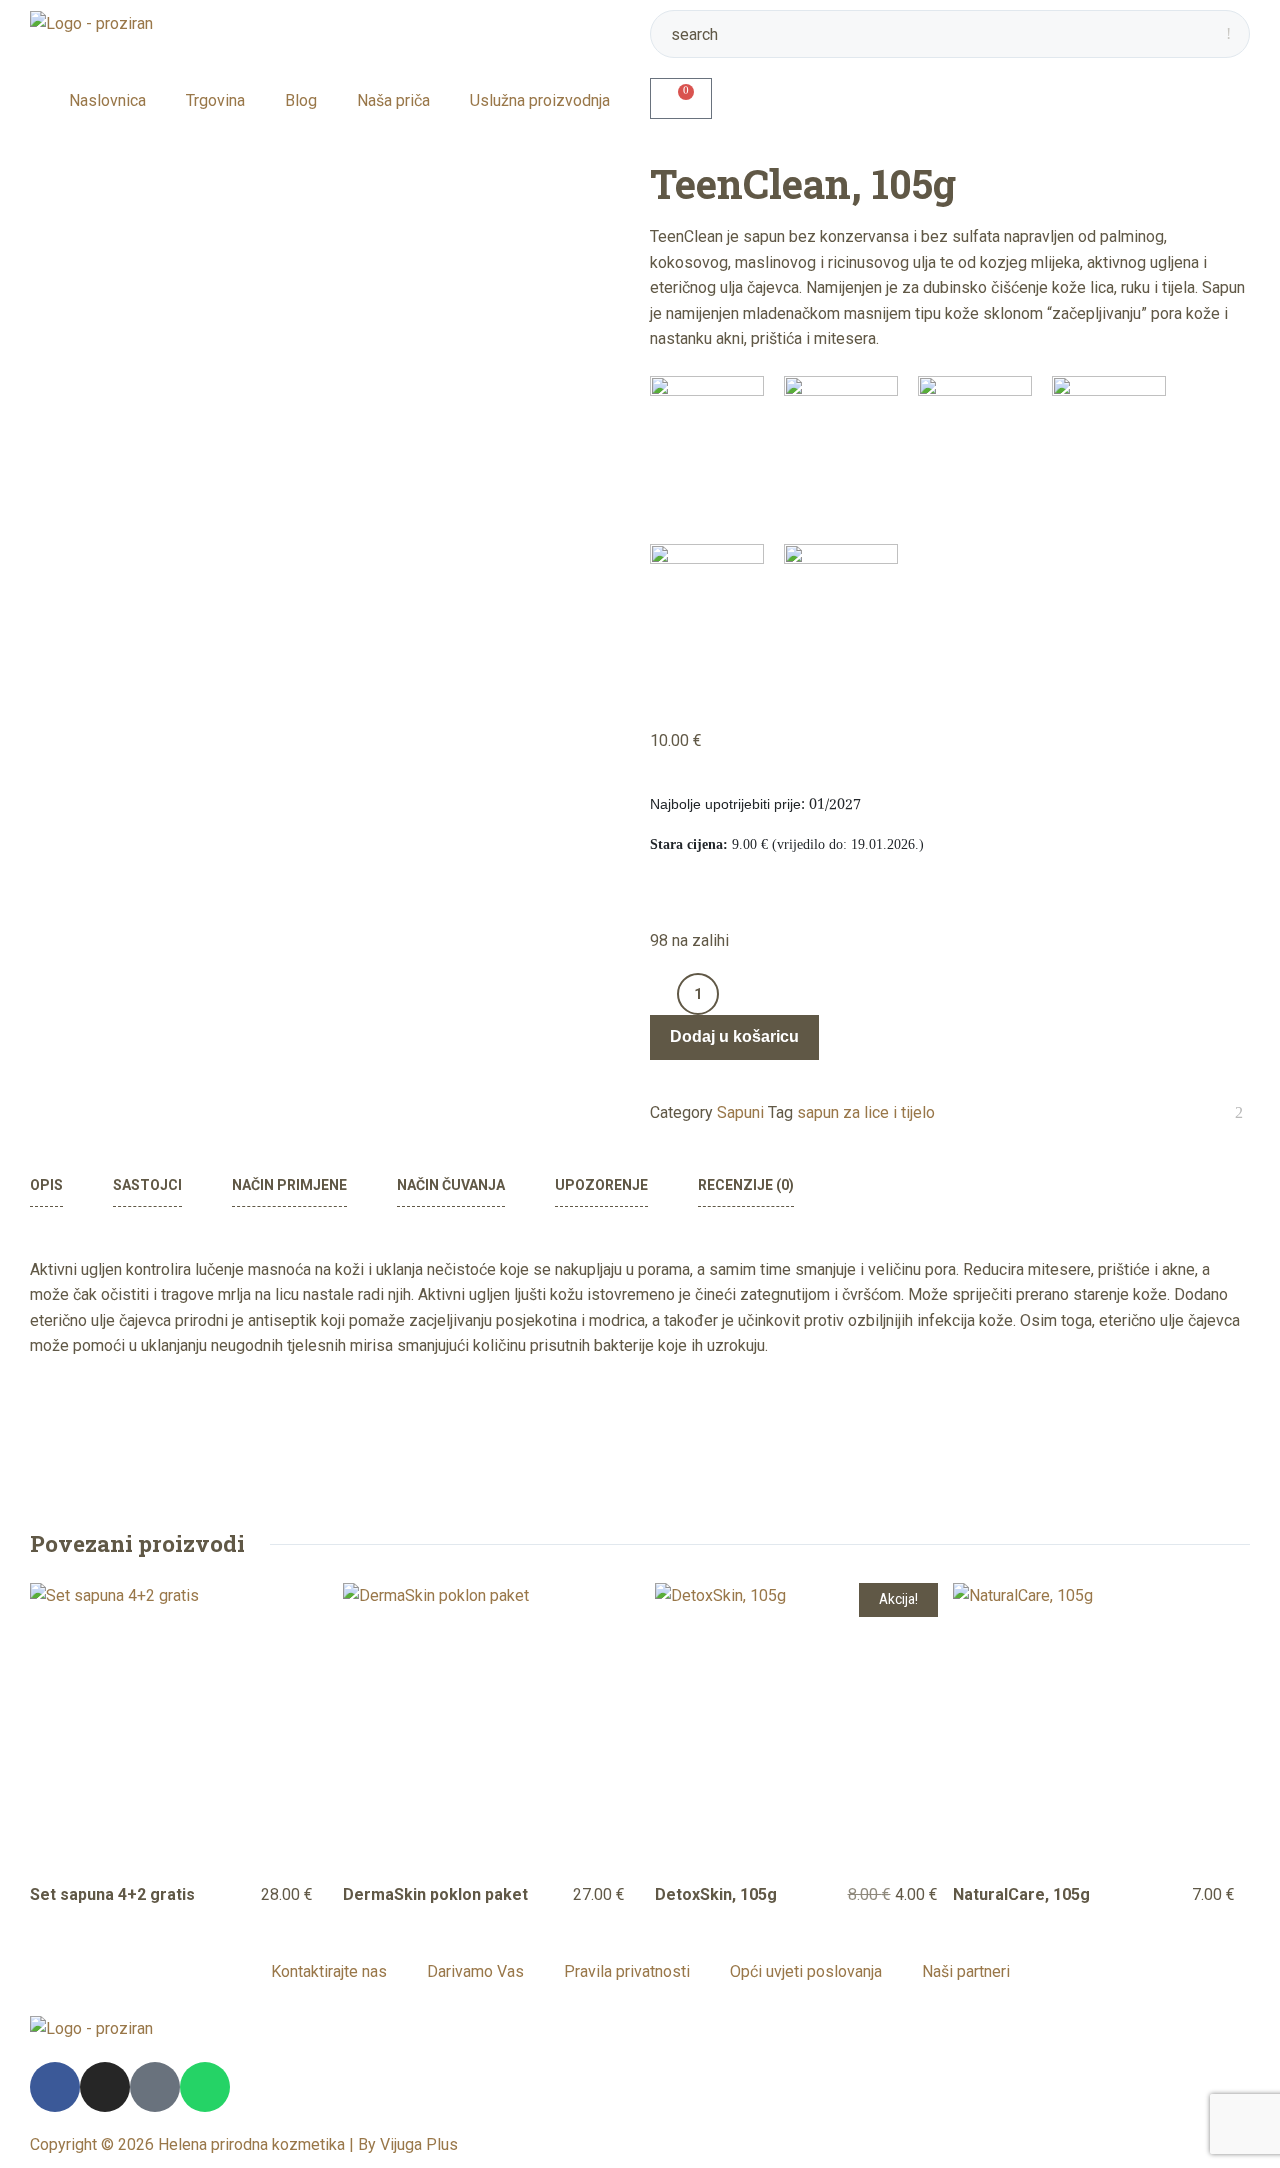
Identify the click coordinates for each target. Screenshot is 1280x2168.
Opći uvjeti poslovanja (806, 1971)
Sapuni (740, 1112)
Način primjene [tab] (289, 1185)
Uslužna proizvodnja (540, 100)
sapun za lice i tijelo (866, 1112)
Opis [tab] (46, 1185)
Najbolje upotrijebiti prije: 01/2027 (755, 805)
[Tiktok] (155, 2087)
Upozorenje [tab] (601, 1185)
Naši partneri (966, 1971)
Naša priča (393, 100)
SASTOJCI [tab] (147, 1185)
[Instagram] (105, 2087)
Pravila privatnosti (627, 1971)
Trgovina (215, 100)
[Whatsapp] (205, 2087)
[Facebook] (55, 2087)
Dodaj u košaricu (734, 1037)
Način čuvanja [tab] (451, 1185)
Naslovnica (107, 100)
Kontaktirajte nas (329, 1971)
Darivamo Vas (475, 1971)
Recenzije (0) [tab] (746, 1185)
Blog (301, 100)
